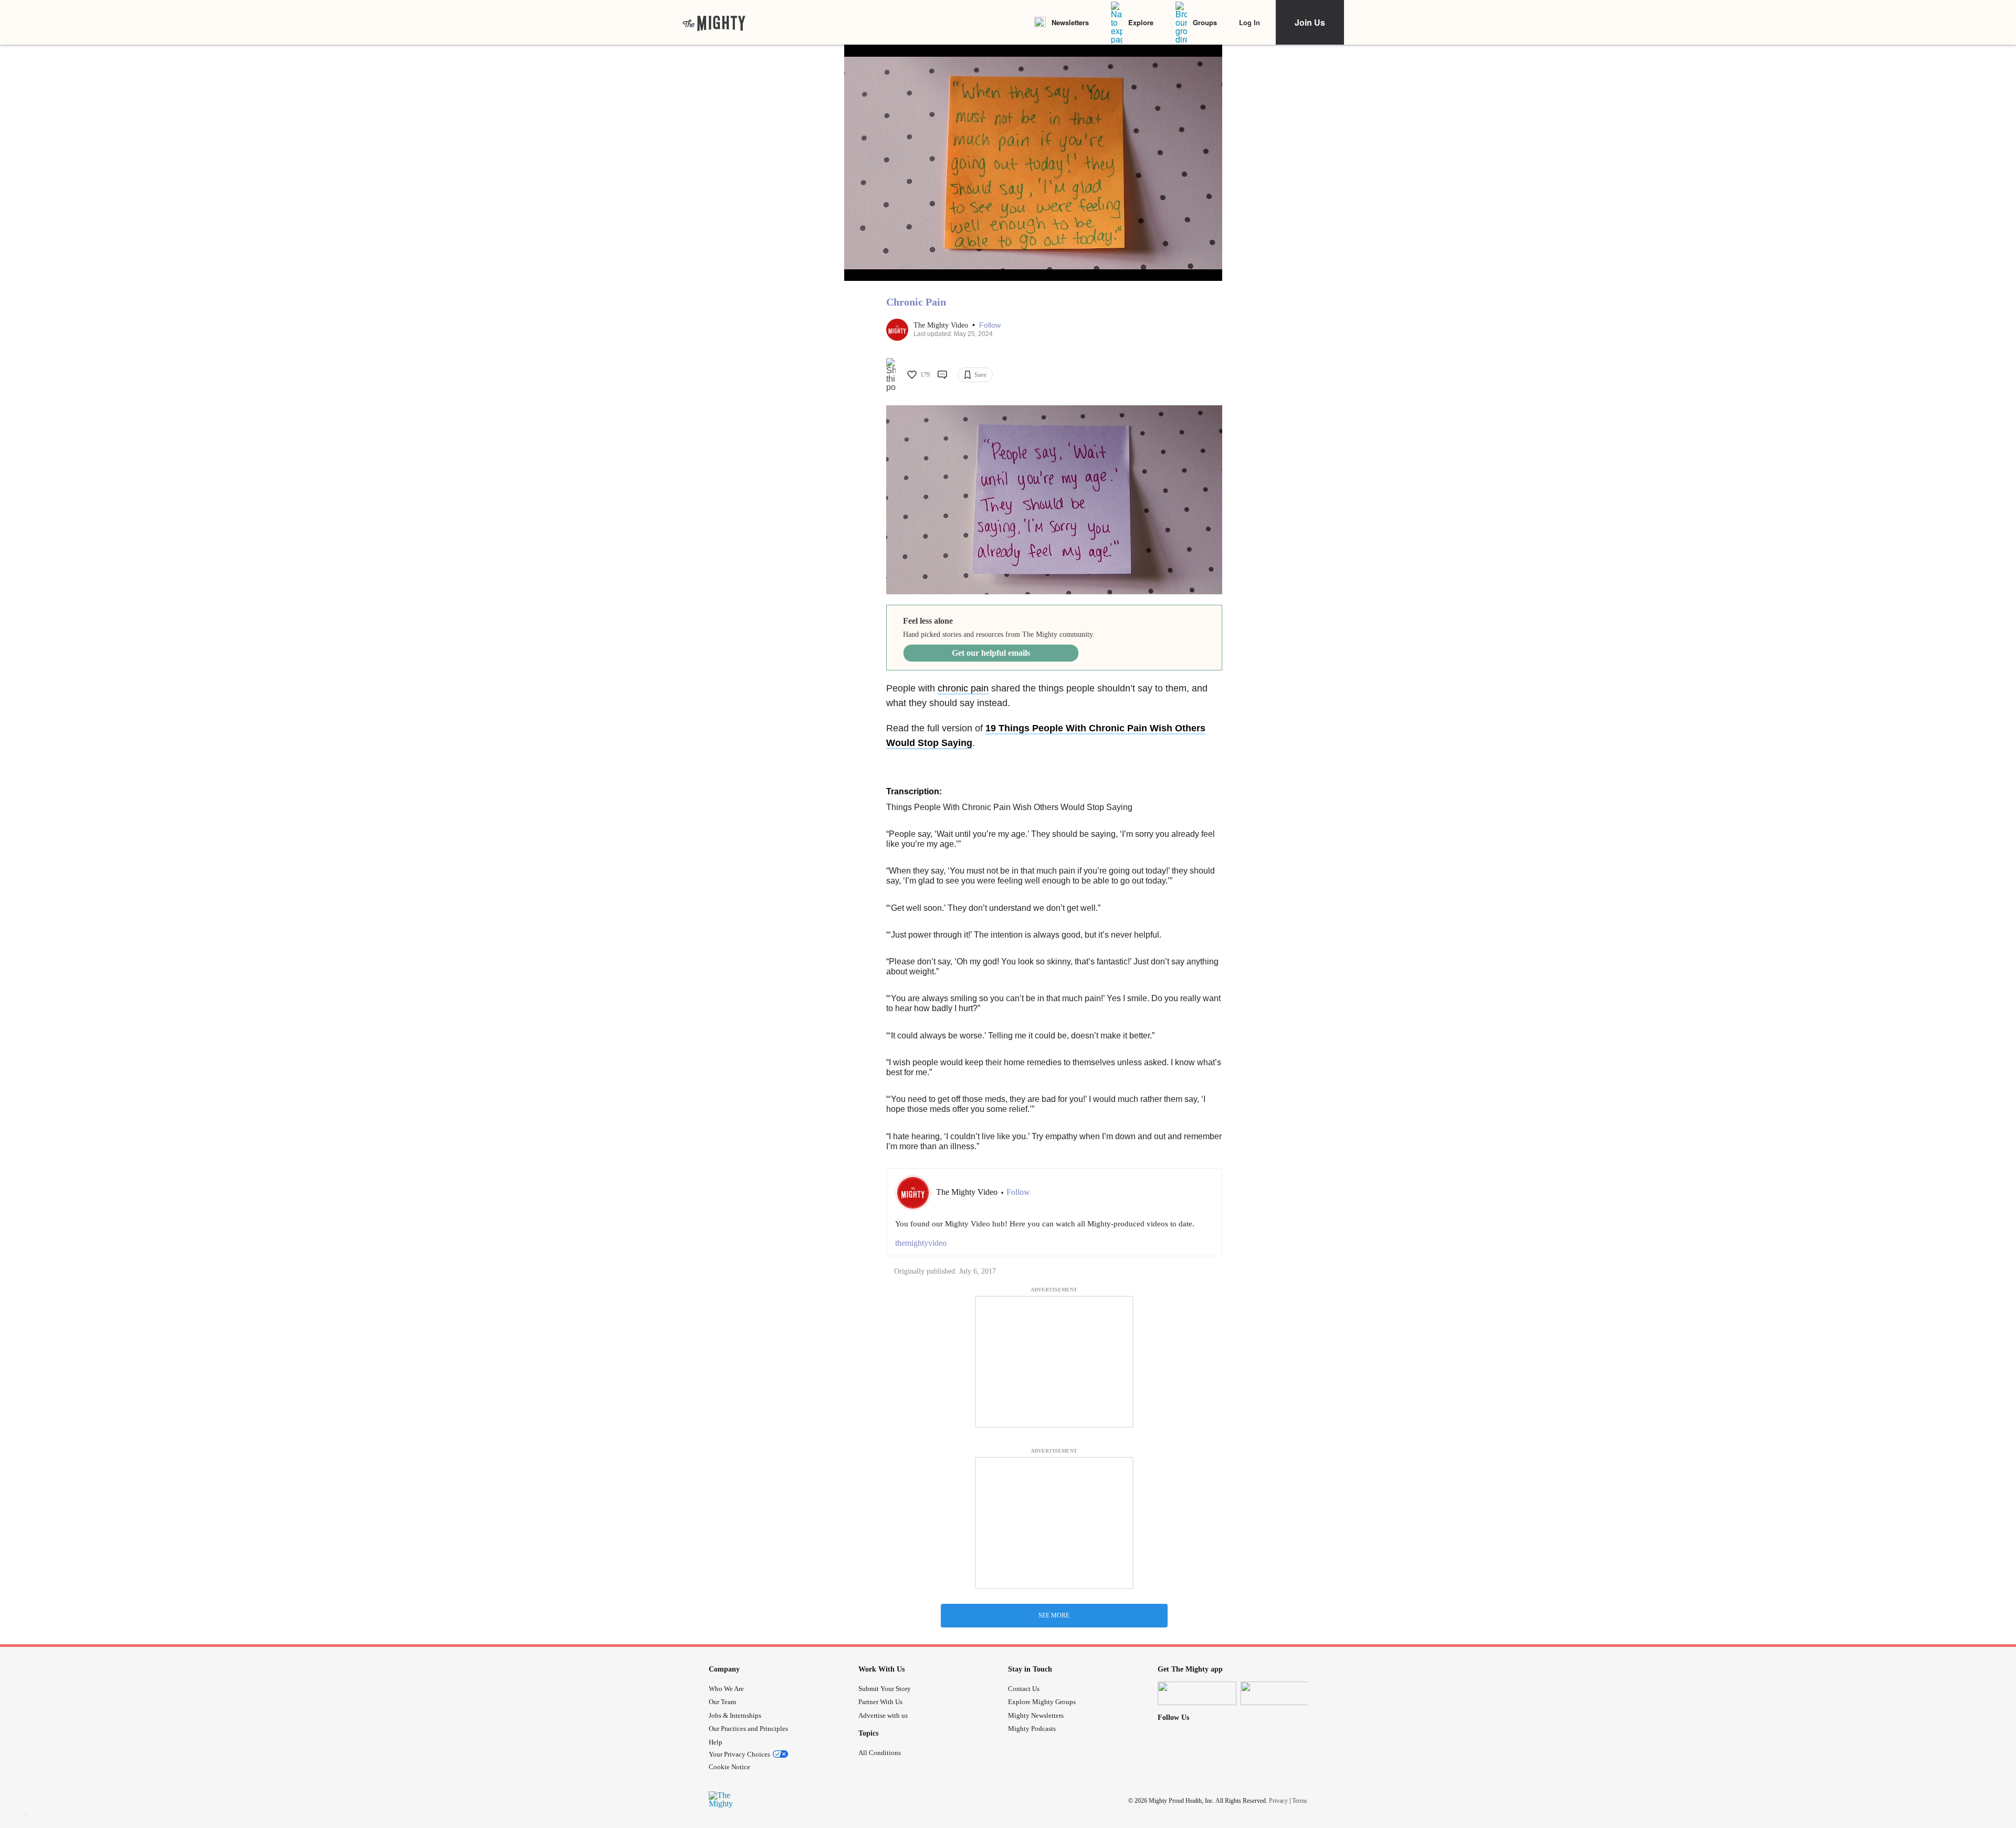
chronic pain (963, 688)
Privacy (1278, 1800)
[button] (990, 325)
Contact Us (1024, 1689)
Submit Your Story (885, 1689)
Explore (1141, 22)
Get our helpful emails (991, 653)
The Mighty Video (942, 325)
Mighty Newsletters (1036, 1715)
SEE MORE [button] (1054, 1615)
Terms (1300, 1800)
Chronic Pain (916, 302)
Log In (1249, 22)
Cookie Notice (729, 1767)
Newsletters (1070, 22)
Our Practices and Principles (748, 1729)
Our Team (722, 1702)
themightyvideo (921, 1243)
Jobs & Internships (735, 1715)
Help (716, 1742)
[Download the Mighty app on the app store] (1197, 1693)
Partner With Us (880, 1702)
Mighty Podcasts (1032, 1729)
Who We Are (726, 1689)
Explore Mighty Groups (1042, 1702)
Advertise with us (883, 1715)
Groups (1205, 22)
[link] (714, 23)
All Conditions (880, 1753)
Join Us (1310, 22)
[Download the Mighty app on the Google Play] (1280, 1693)
